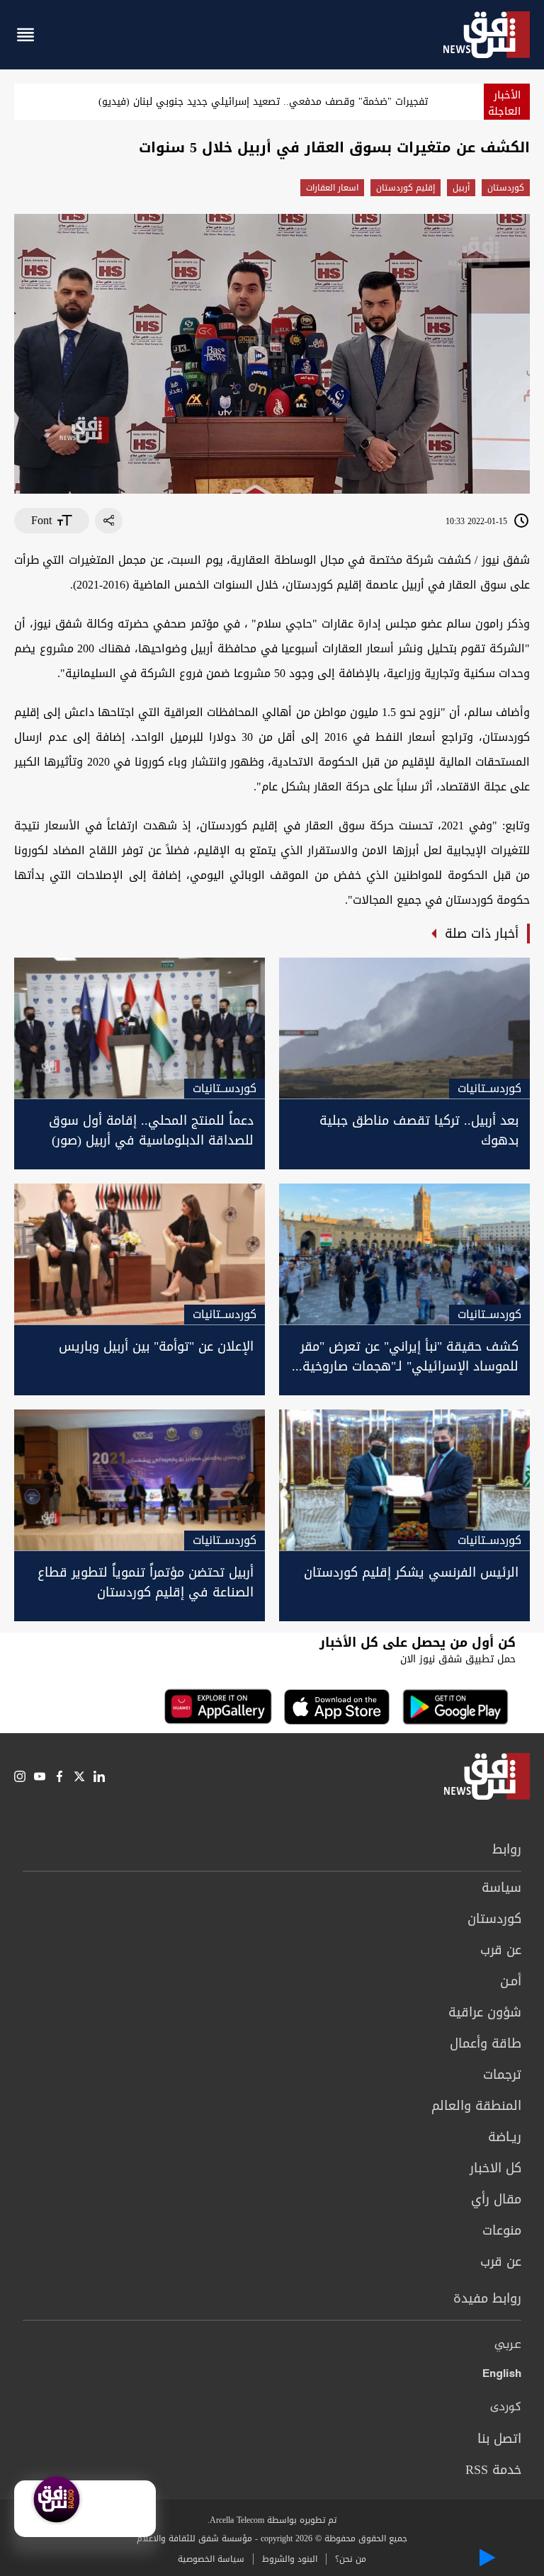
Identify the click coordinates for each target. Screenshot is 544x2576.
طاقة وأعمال (486, 2043)
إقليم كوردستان (406, 188)
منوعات (502, 2230)
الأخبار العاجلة (504, 103)
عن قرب (501, 1950)
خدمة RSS (493, 2470)
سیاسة (501, 1888)
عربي (508, 2345)
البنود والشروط (290, 2559)
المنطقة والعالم (476, 2106)
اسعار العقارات (332, 188)
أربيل (461, 188)
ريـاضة (505, 2137)
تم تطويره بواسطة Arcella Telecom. (272, 2520)
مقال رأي (496, 2199)
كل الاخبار (495, 2168)
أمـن (511, 1981)
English (502, 2376)
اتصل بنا (499, 2439)
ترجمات (502, 2075)
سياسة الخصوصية (211, 2559)
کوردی (506, 2407)
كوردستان (506, 188)
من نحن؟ (351, 2559)
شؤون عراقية (485, 2012)
